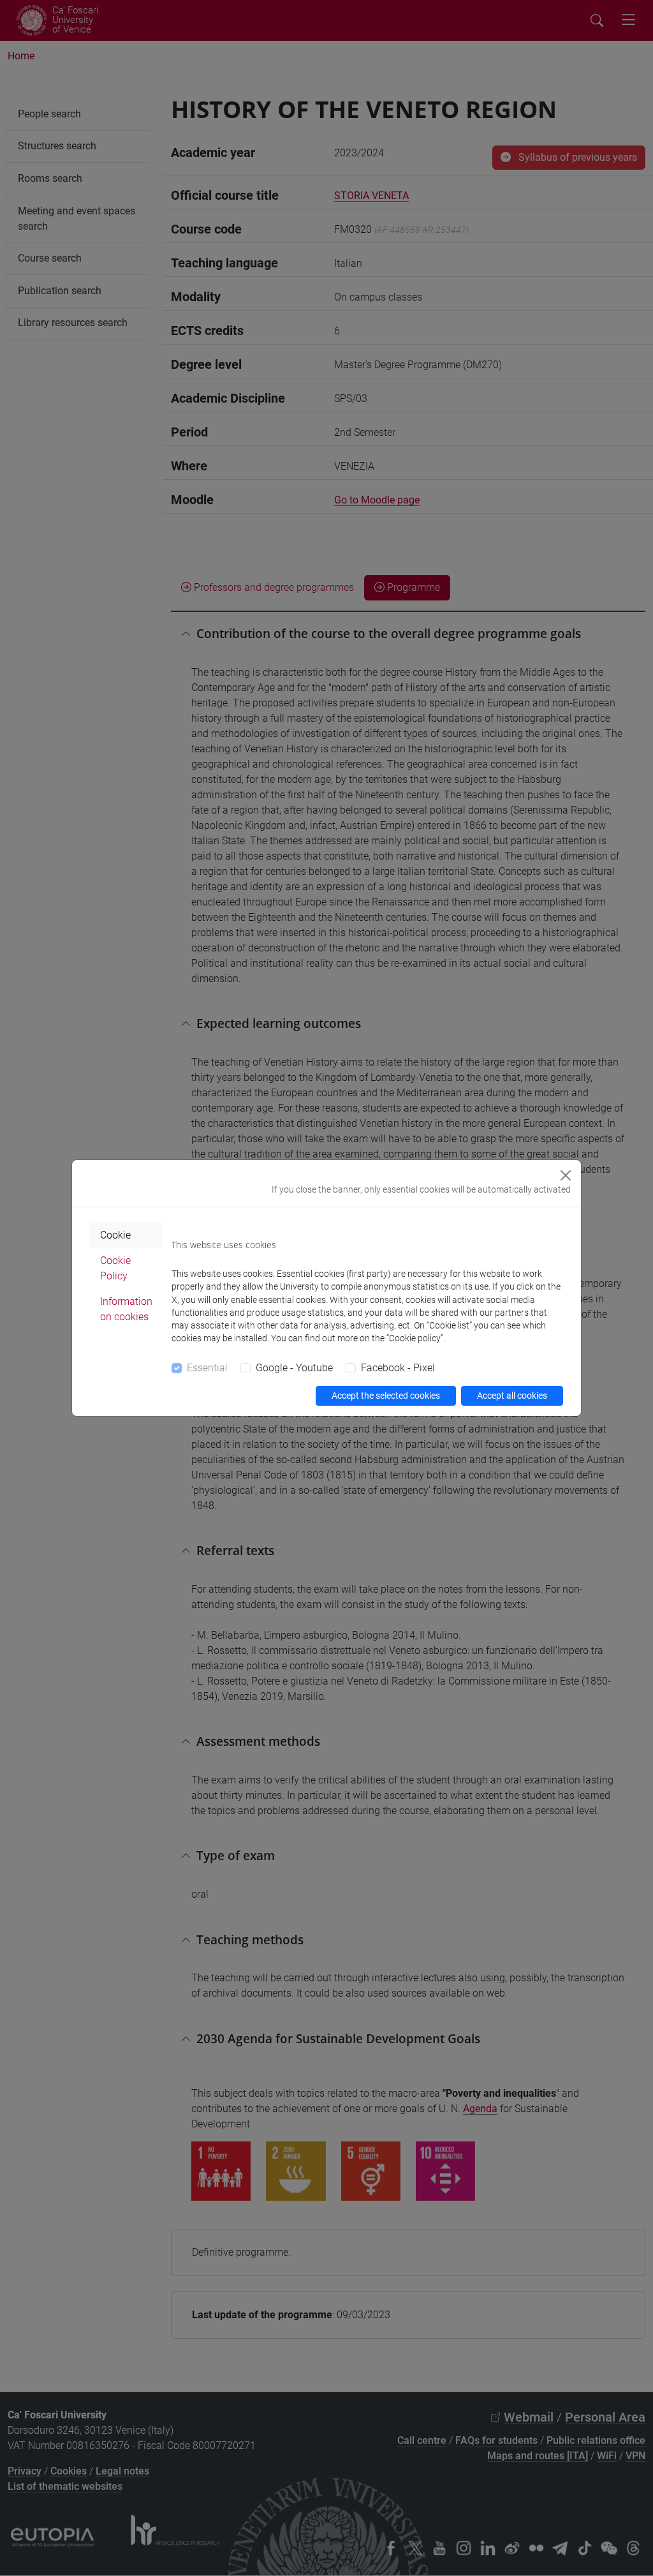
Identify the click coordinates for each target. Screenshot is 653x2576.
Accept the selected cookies (386, 1396)
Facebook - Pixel (398, 1368)
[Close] (566, 1175)
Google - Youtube (294, 1368)
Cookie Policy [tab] (115, 1268)
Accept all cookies (512, 1396)
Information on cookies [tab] (126, 1309)
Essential (207, 1368)
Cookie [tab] (115, 1235)
